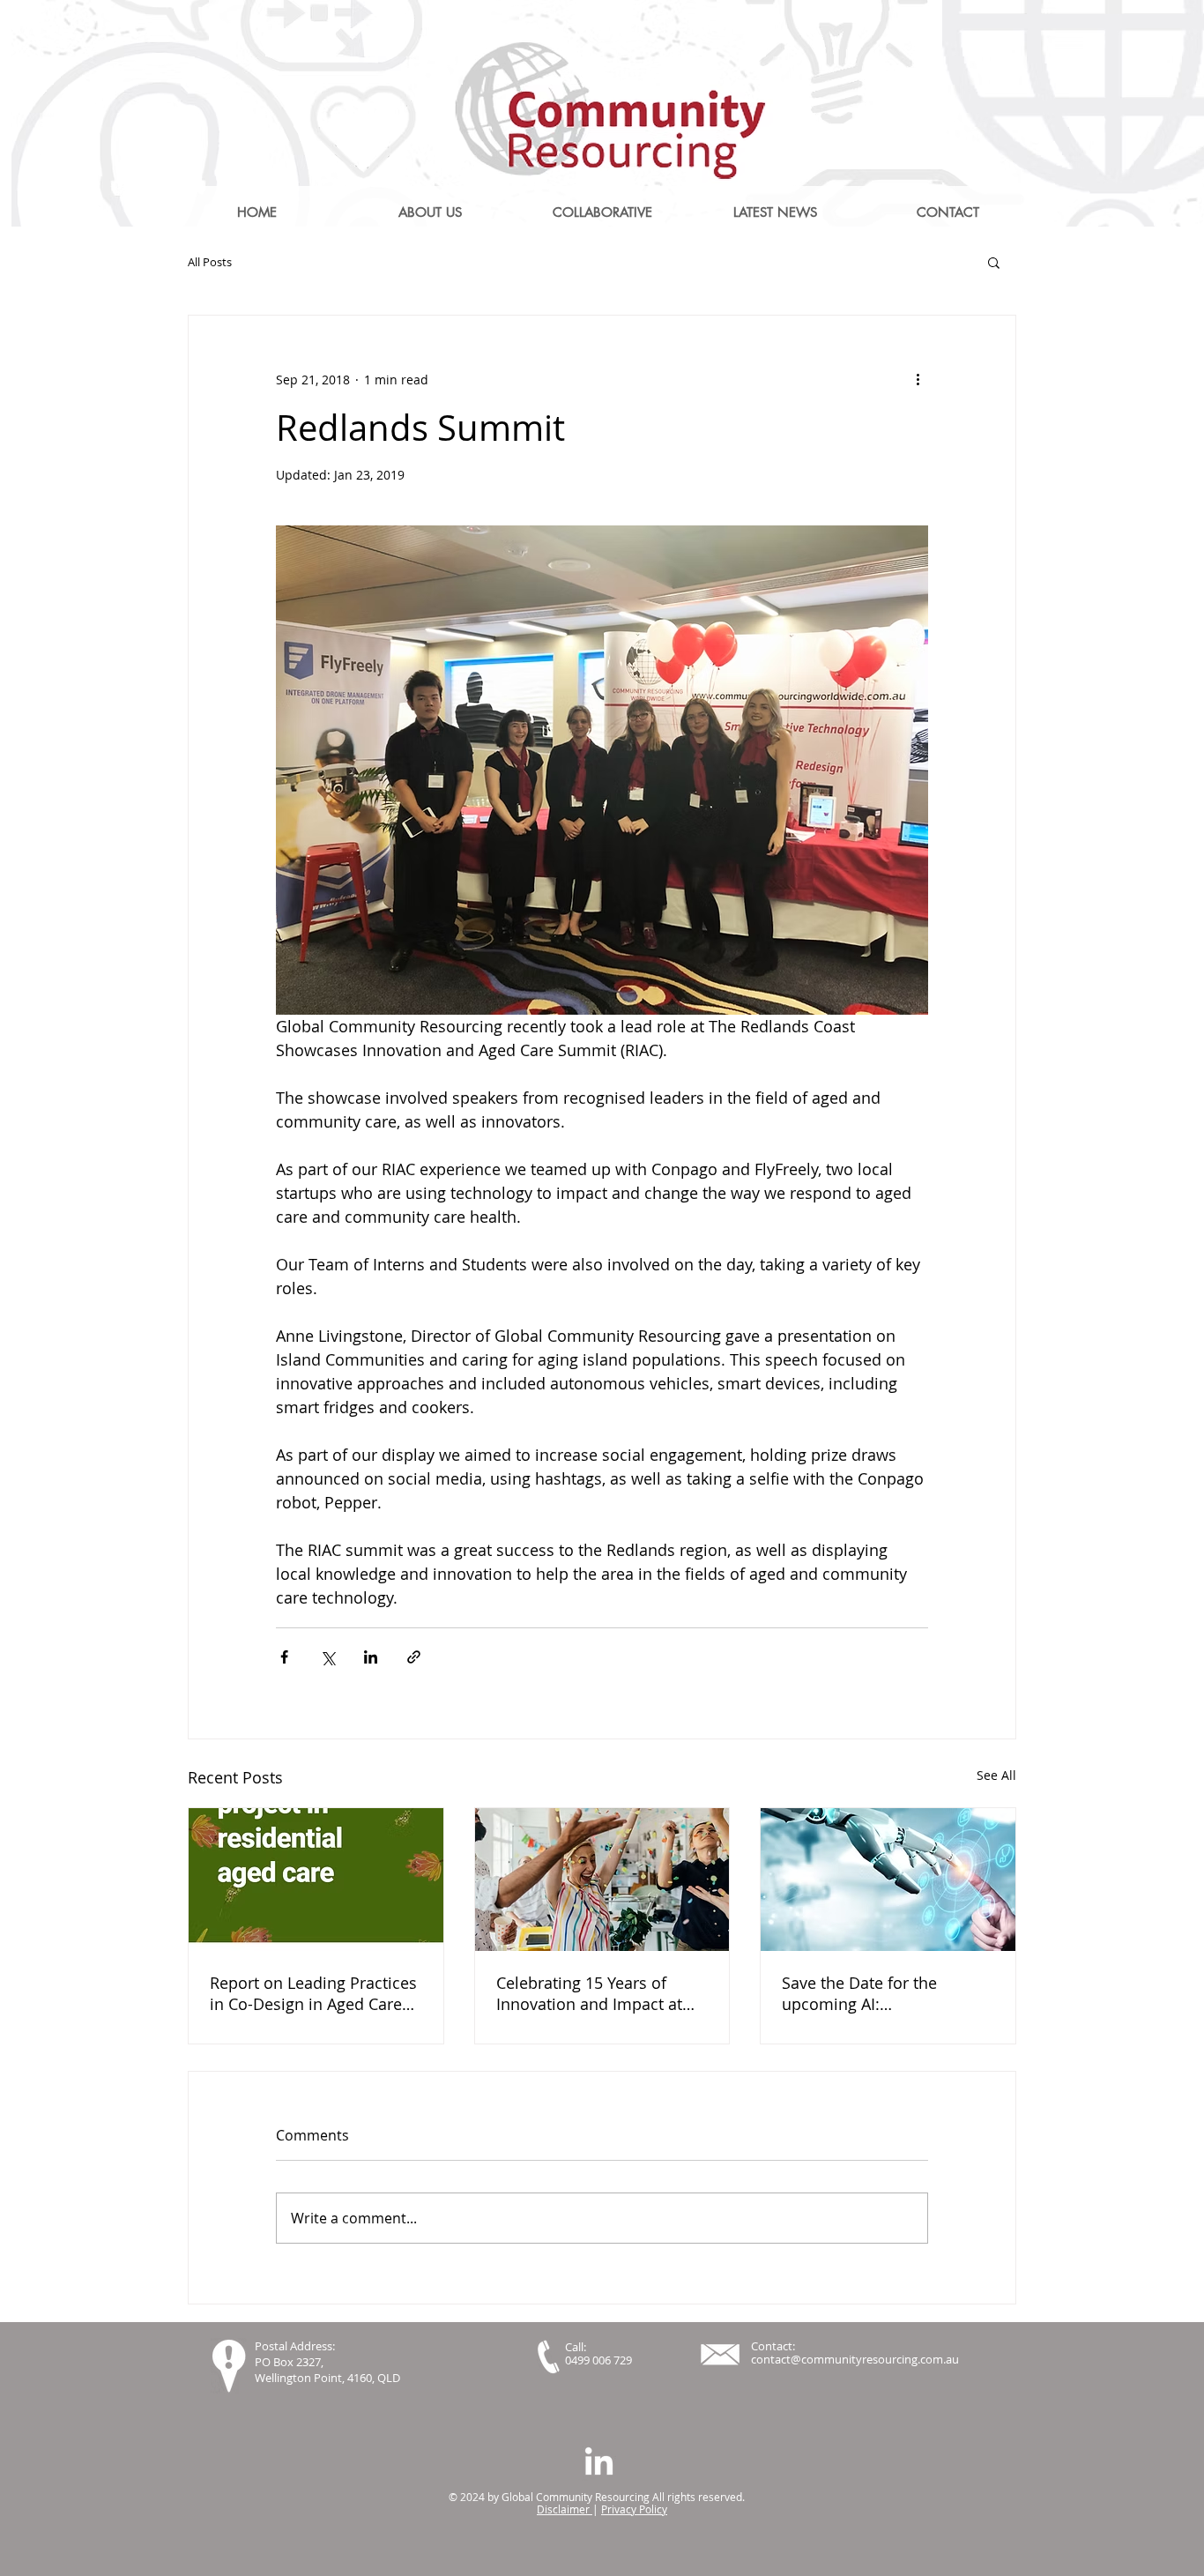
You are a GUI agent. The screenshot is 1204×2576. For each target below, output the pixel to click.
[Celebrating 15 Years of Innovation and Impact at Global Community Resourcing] (602, 1880)
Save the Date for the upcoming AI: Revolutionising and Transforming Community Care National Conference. (879, 1993)
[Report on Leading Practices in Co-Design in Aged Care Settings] (316, 1880)
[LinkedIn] (599, 2464)
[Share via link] (414, 1657)
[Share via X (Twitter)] (327, 1657)
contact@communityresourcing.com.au (855, 2359)
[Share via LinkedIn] (371, 1657)
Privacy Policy (634, 2509)
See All (996, 1775)
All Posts (210, 262)
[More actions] (918, 379)
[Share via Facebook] (284, 1657)
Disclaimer (565, 2509)
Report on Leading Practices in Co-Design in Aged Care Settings (313, 1993)
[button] (994, 262)
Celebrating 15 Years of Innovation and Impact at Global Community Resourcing (589, 1993)
